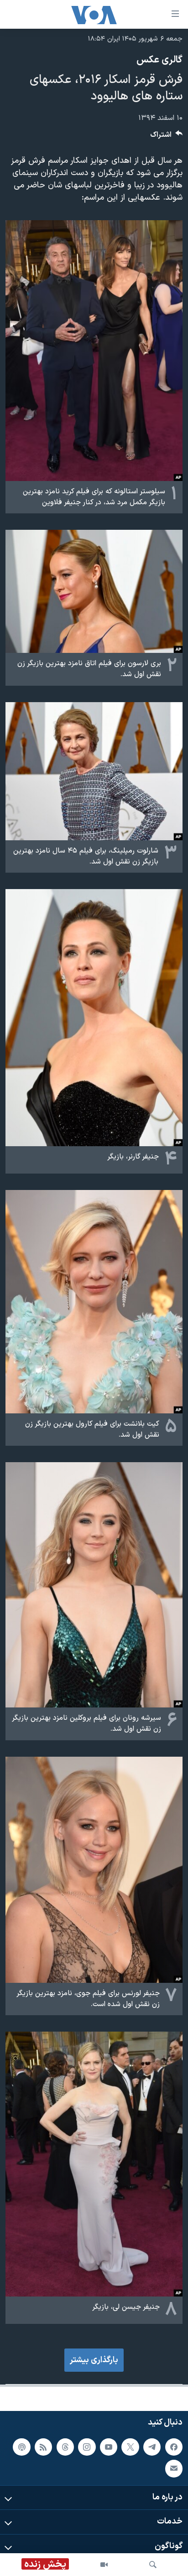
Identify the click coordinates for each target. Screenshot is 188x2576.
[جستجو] (153, 2565)
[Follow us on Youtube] (109, 2447)
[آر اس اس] (43, 2447)
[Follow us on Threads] (65, 2447)
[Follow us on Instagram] (87, 2447)
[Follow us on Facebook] (174, 2447)
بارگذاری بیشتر (94, 2360)
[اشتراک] (174, 2469)
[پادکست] (21, 2447)
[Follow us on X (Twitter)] (130, 2447)
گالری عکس (159, 60)
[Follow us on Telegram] (152, 2447)
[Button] (167, 137)
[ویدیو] (104, 2565)
